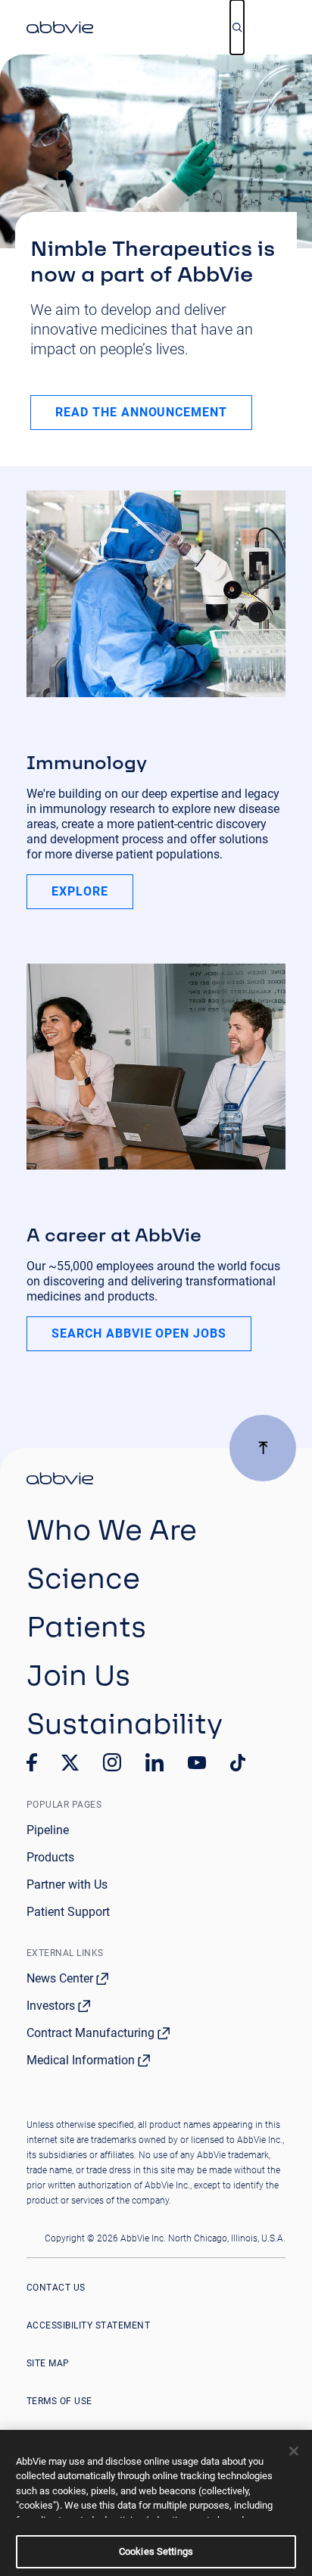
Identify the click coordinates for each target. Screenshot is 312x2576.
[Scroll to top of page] (263, 1448)
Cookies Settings (156, 2551)
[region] (156, 2503)
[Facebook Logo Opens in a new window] (32, 1762)
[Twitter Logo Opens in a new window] (70, 1763)
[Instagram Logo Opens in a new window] (112, 1762)
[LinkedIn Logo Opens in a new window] (154, 1762)
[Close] (294, 2451)
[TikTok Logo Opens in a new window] (238, 1763)
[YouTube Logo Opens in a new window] (197, 1763)
